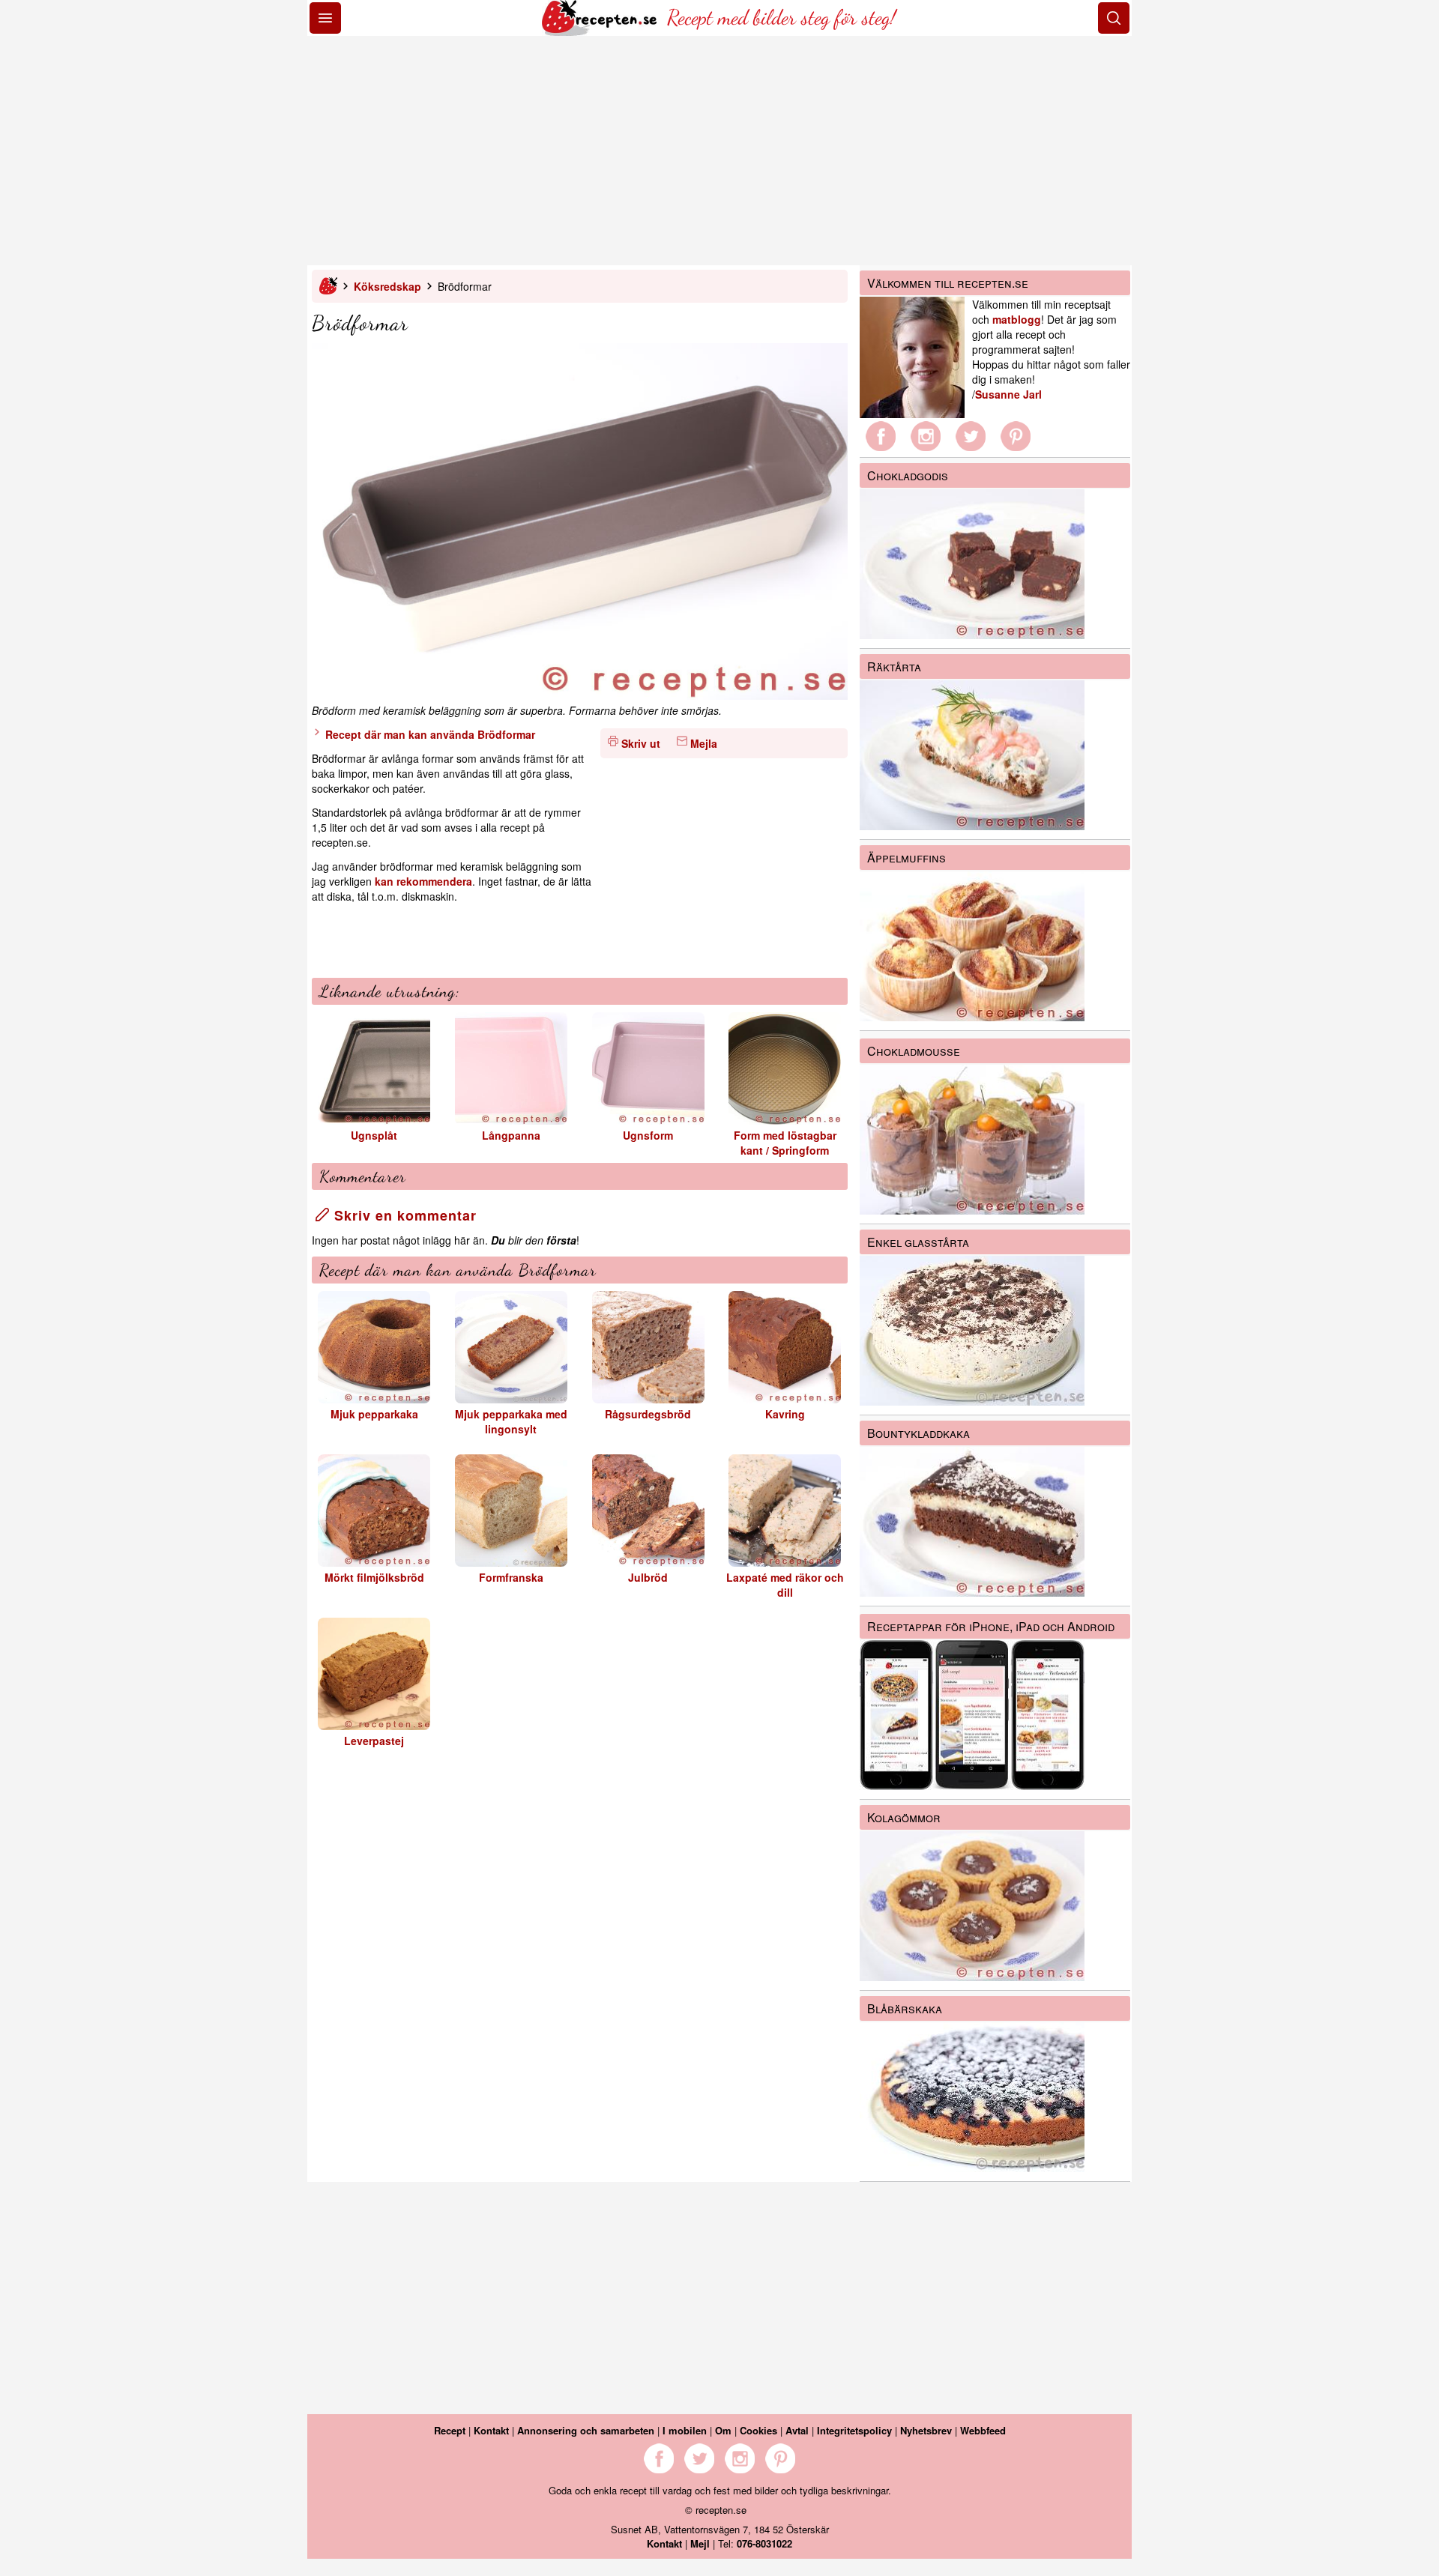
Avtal (797, 2430)
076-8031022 (764, 2543)
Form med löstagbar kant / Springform (785, 1143)
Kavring (785, 1414)
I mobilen (685, 2430)
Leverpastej (374, 1741)
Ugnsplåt (374, 1135)
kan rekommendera (423, 881)
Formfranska (511, 1577)
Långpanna (511, 1135)
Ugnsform (648, 1135)
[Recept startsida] (601, 31)
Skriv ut (641, 743)
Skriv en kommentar (403, 1215)
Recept (450, 2430)
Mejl (700, 2543)
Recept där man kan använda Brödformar (429, 734)
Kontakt (491, 2430)
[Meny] (325, 18)
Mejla (704, 743)
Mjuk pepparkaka (374, 1414)
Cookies (758, 2430)
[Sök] (1114, 18)
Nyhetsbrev (926, 2430)
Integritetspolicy (854, 2430)
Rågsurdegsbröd (648, 1414)
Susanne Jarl (1008, 394)
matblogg (1017, 319)
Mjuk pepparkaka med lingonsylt (511, 1421)
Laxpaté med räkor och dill (785, 1585)
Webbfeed (983, 2430)
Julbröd (648, 1577)
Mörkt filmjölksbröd (374, 1577)
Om (723, 2430)
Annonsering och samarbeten (586, 2430)
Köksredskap (387, 286)
